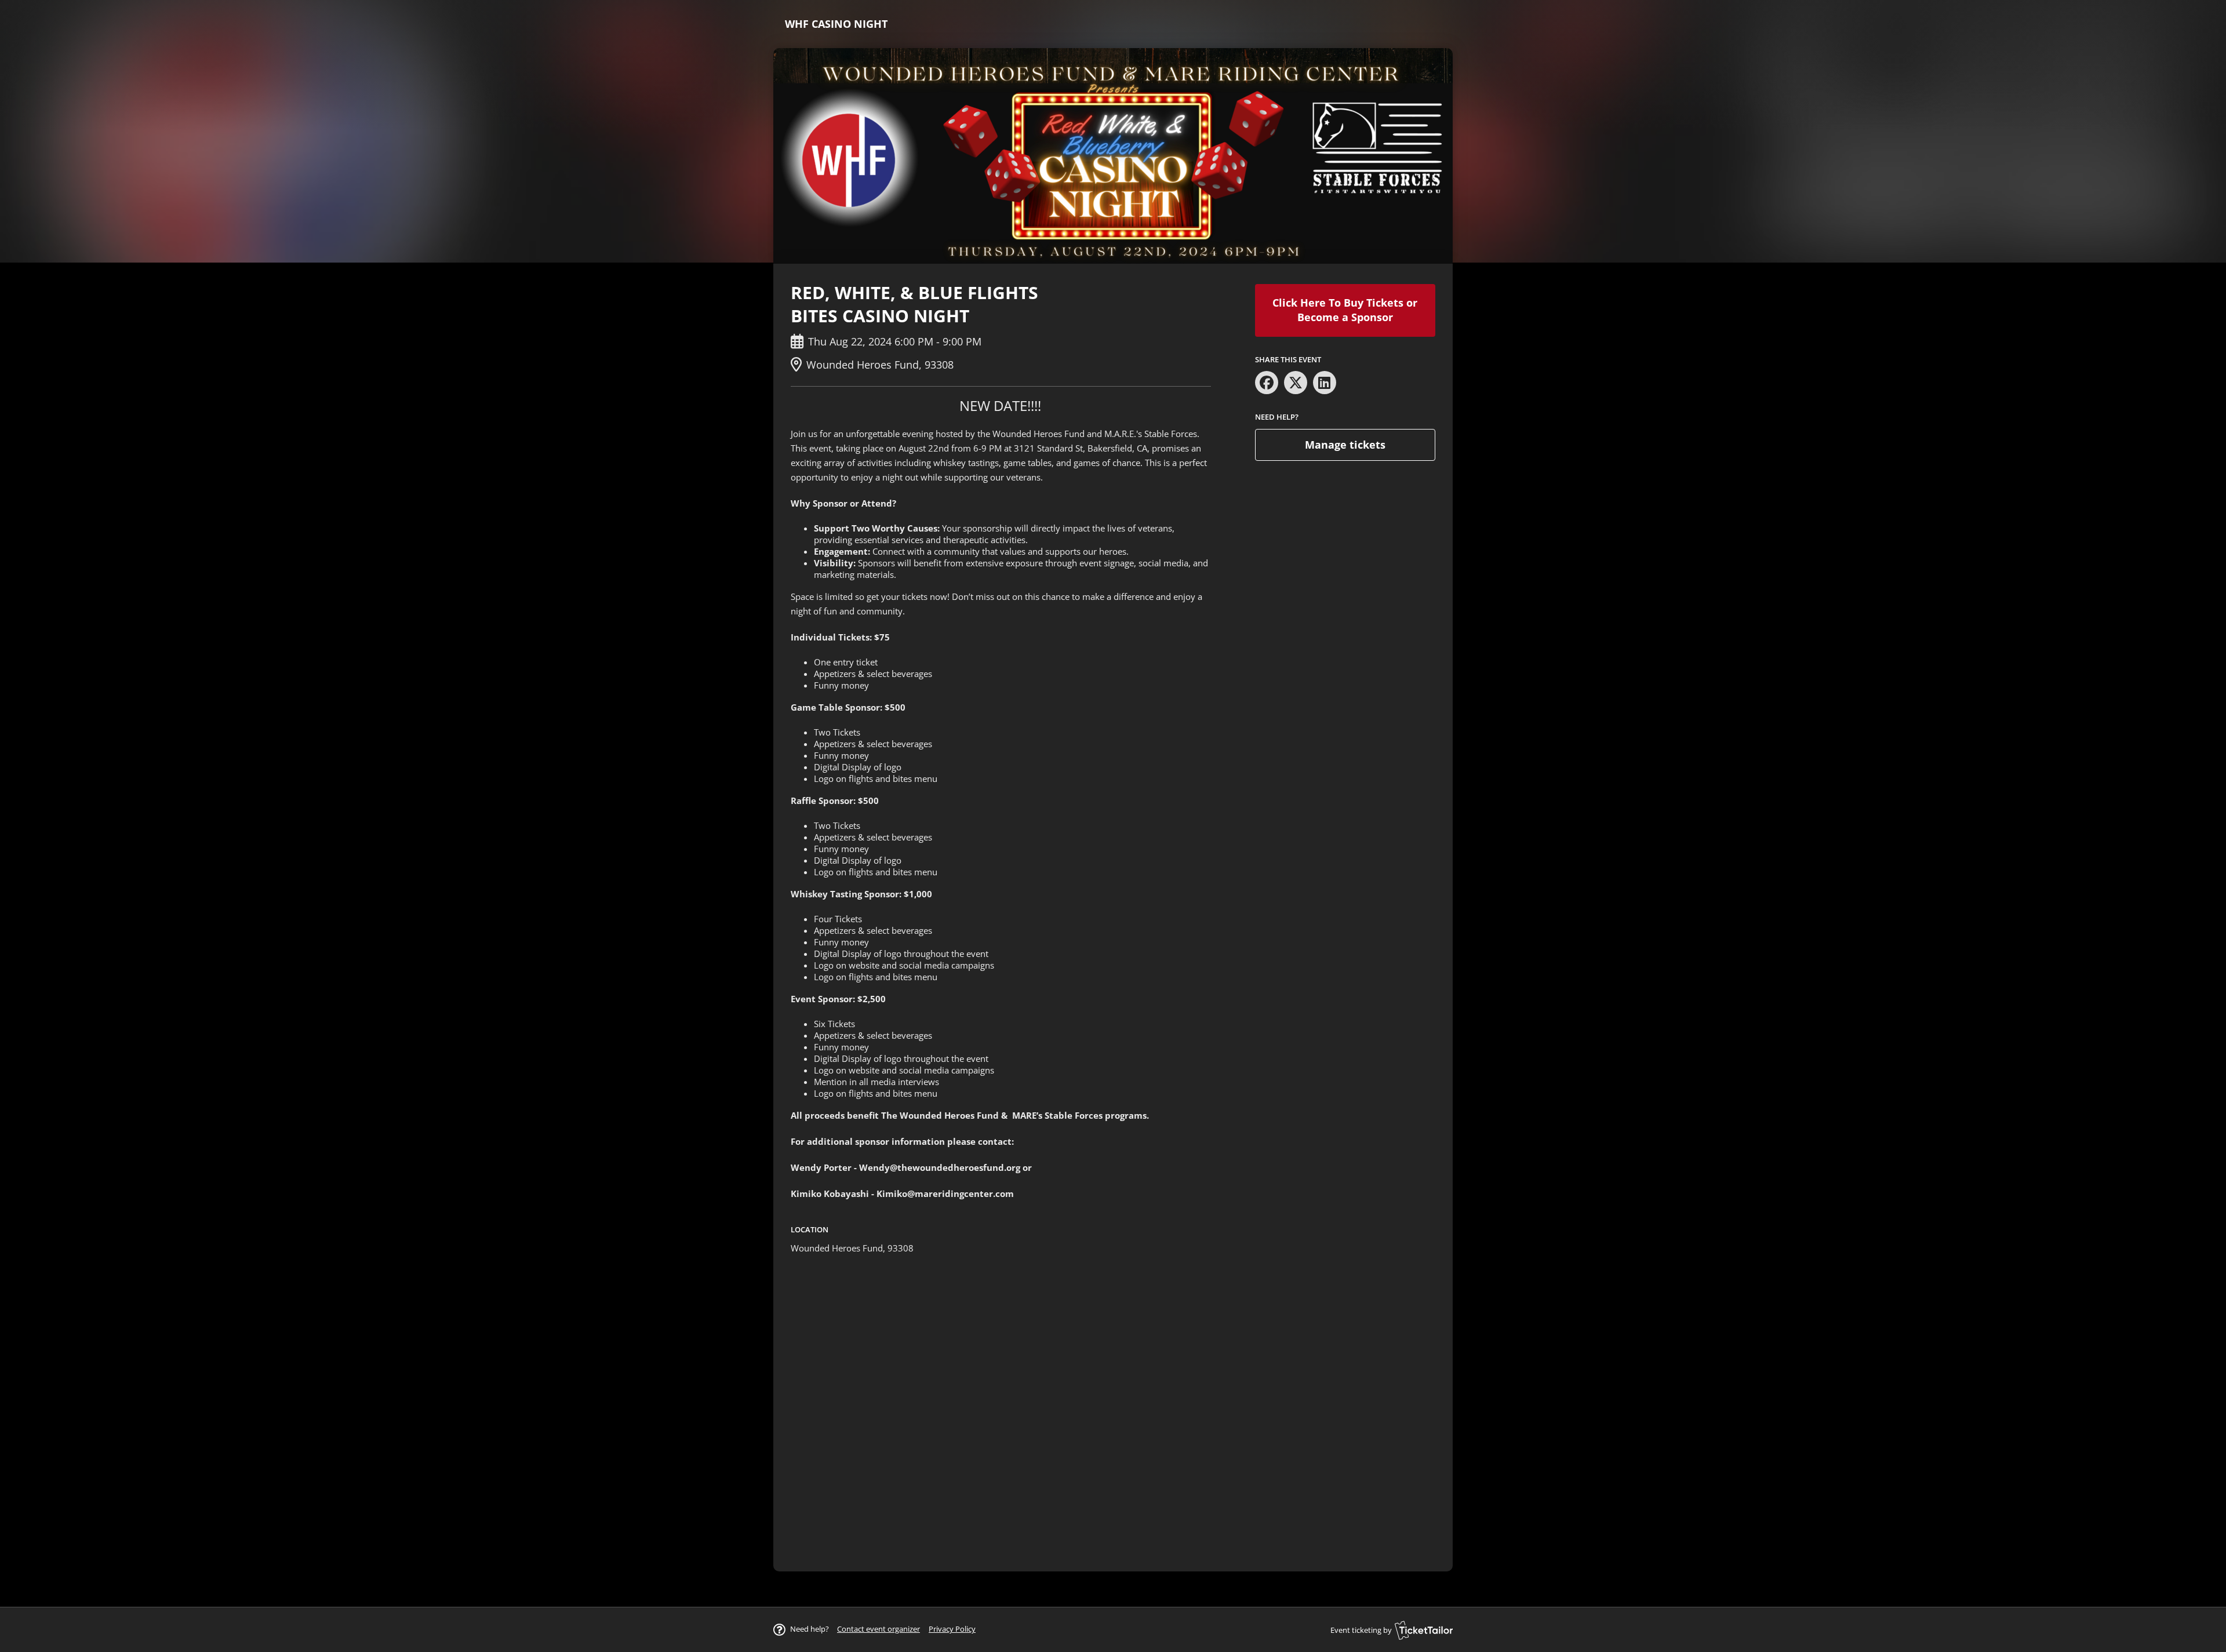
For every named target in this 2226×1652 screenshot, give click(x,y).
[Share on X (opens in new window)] (1296, 383)
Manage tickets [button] (1345, 445)
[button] (879, 1629)
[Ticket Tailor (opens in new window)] (1424, 1630)
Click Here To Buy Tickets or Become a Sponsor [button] (1345, 310)
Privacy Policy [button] (952, 1629)
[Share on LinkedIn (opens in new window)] (1325, 383)
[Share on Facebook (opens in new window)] (1267, 383)
